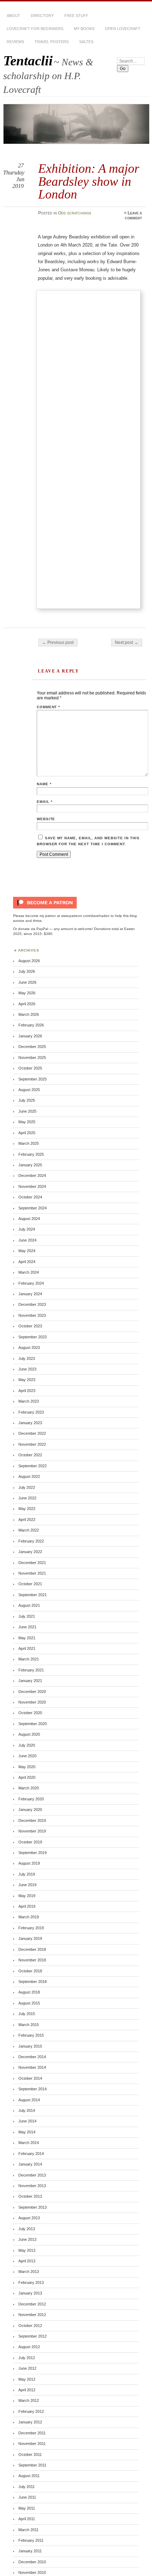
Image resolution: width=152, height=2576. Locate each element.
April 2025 (27, 1133)
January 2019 (30, 1938)
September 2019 (33, 1853)
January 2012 (30, 2422)
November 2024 (32, 1186)
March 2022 (29, 1530)
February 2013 (31, 2282)
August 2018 (29, 1992)
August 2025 (29, 1090)
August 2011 (29, 2476)
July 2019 (27, 1874)
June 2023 (27, 1369)
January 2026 (30, 1036)
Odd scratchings (75, 213)
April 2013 (27, 2261)
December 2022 (32, 1433)
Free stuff (76, 16)
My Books (84, 29)
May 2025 (27, 1122)
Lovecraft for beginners (35, 29)
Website (46, 819)
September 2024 (33, 1208)
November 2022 (32, 1444)
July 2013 (27, 2229)
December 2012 (32, 2304)
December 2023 (32, 1304)
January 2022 (30, 1552)
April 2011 (27, 2519)
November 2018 (32, 1960)
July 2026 (27, 971)
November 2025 (32, 1058)
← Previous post (58, 642)
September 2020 (33, 1724)
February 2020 (31, 1799)
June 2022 (27, 1498)
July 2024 (27, 1229)
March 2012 (29, 2400)
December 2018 (32, 1949)
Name (44, 784)
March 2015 (29, 2025)
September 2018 (33, 1982)
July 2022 (27, 1487)
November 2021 (32, 1573)
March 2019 (29, 1917)
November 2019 (32, 1831)
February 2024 (31, 1283)
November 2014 (32, 2067)
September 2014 (33, 2089)
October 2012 (30, 2326)
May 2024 (27, 1251)
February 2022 (31, 1541)
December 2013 (32, 2175)
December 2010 (32, 2562)
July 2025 (27, 1100)
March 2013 (29, 2272)
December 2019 (32, 1820)
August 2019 (29, 1863)
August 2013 (29, 2218)
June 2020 (27, 1756)
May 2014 (27, 2132)
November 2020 (32, 1702)
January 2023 (30, 1423)
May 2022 (27, 1509)
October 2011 (30, 2454)
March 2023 (29, 1401)
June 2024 (27, 1240)
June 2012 (27, 2368)
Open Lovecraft (123, 29)
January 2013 (30, 2293)
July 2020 (27, 1745)
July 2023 (27, 1358)
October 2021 (30, 1584)
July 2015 (27, 2014)
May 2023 (27, 1380)
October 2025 (30, 1068)
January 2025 (30, 1165)
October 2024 (30, 1197)
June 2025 (27, 1111)
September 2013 (33, 2207)
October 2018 (30, 1971)
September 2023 (33, 1337)
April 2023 (27, 1391)
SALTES (86, 42)
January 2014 (30, 2164)
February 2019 (31, 1928)
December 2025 (32, 1047)
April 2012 (27, 2390)
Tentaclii (28, 61)
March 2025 (29, 1143)
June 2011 (27, 2497)
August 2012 (29, 2347)
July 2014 (27, 2110)
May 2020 (27, 1767)
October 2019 (30, 1842)
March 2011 (28, 2530)
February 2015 (31, 2035)
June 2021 (27, 1627)
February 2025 (31, 1154)
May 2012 (27, 2379)
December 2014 (32, 2057)
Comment (49, 707)
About (13, 16)
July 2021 (27, 1616)
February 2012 (31, 2411)
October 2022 (30, 1455)
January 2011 (30, 2551)
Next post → (127, 642)
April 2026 (27, 1004)
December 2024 (32, 1176)
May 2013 (27, 2250)
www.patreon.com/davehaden (85, 916)
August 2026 (29, 961)
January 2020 (30, 1810)
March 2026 (29, 1014)
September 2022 (33, 1466)
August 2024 (29, 1219)
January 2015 (30, 2046)
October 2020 (30, 1713)
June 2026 (27, 982)
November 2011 (32, 2444)
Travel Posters (52, 42)
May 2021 (27, 1638)
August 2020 (29, 1734)
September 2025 (33, 1079)
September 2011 (32, 2465)
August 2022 (29, 1476)
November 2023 (32, 1315)
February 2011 (31, 2540)
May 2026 (27, 993)
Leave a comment (133, 215)
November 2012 (32, 2315)
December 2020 (32, 1692)
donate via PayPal (33, 929)
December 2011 (32, 2433)
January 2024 (30, 1294)
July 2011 (27, 2487)
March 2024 (29, 1272)
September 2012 (33, 2336)
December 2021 (32, 1563)
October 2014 (30, 2078)
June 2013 (27, 2239)
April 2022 (27, 1520)
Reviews (15, 42)
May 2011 (27, 2508)
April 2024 (27, 1262)
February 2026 (31, 1025)
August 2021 (29, 1605)
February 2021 (31, 1670)
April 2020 (27, 1777)
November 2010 (32, 2572)
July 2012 (27, 2358)
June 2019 (27, 1885)
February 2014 (31, 2154)
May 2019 (27, 1896)
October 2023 (30, 1326)
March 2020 (29, 1788)
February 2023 (31, 1412)
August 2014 (29, 2100)
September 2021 (33, 1595)
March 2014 (29, 2143)
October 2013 (30, 2196)
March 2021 (29, 1659)
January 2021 (30, 1681)
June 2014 (27, 2121)
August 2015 (29, 2003)
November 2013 (32, 2186)
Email (45, 802)
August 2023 (29, 1348)
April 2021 (27, 1648)
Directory (42, 16)
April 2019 (27, 1906)
